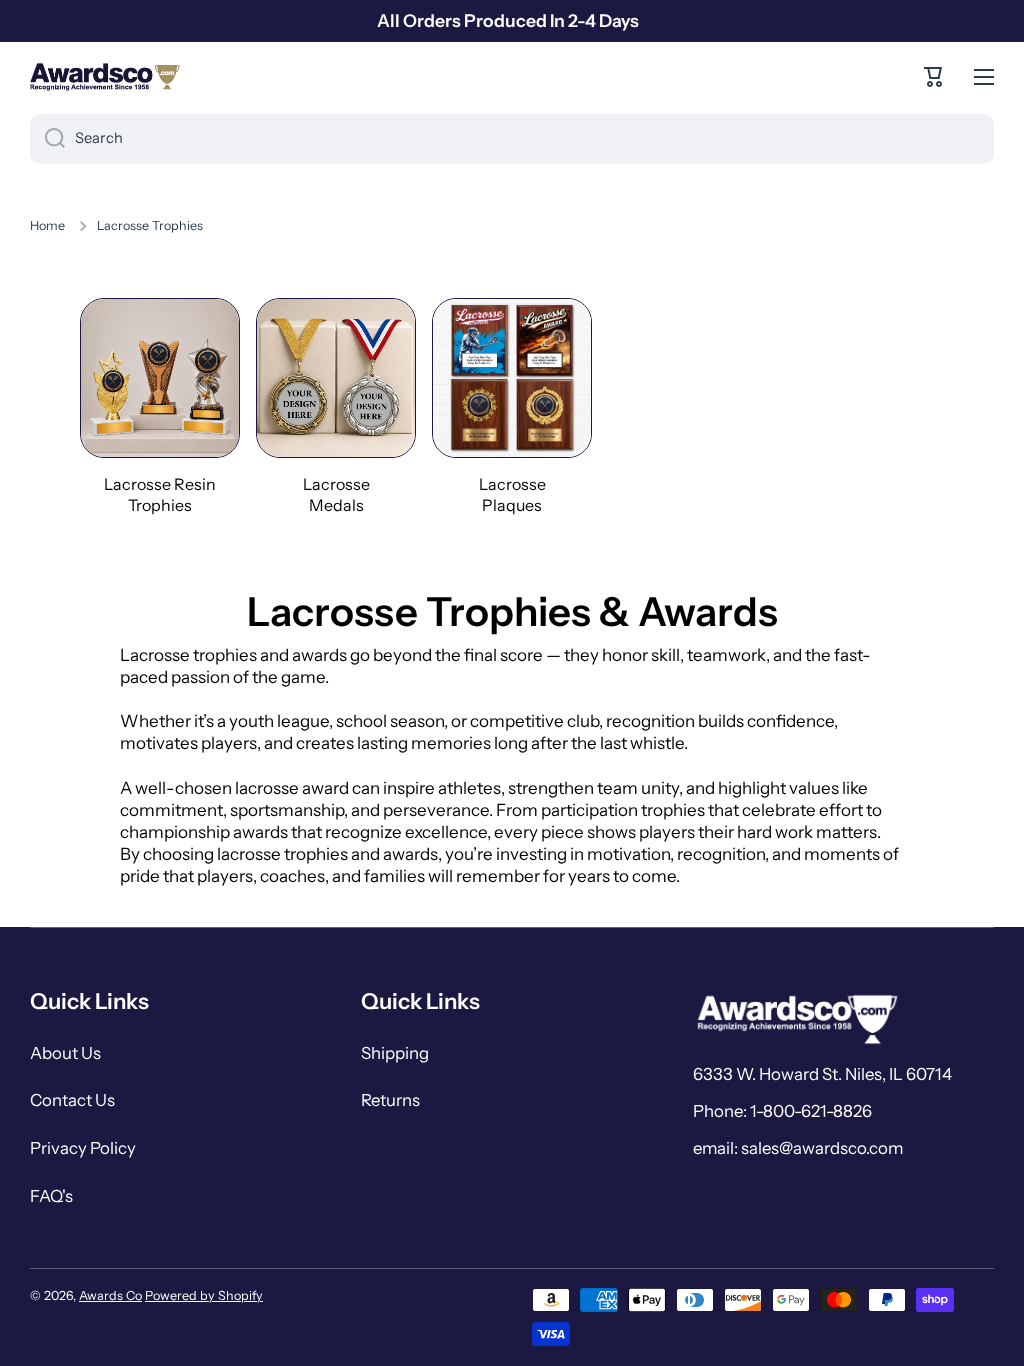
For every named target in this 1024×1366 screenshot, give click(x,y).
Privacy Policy (83, 1148)
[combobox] (512, 139)
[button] (934, 77)
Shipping (395, 1053)
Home (47, 225)
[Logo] (105, 77)
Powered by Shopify (204, 1295)
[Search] (47, 139)
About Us (65, 1053)
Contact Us (72, 1100)
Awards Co (110, 1295)
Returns (390, 1100)
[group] (160, 407)
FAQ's (51, 1196)
